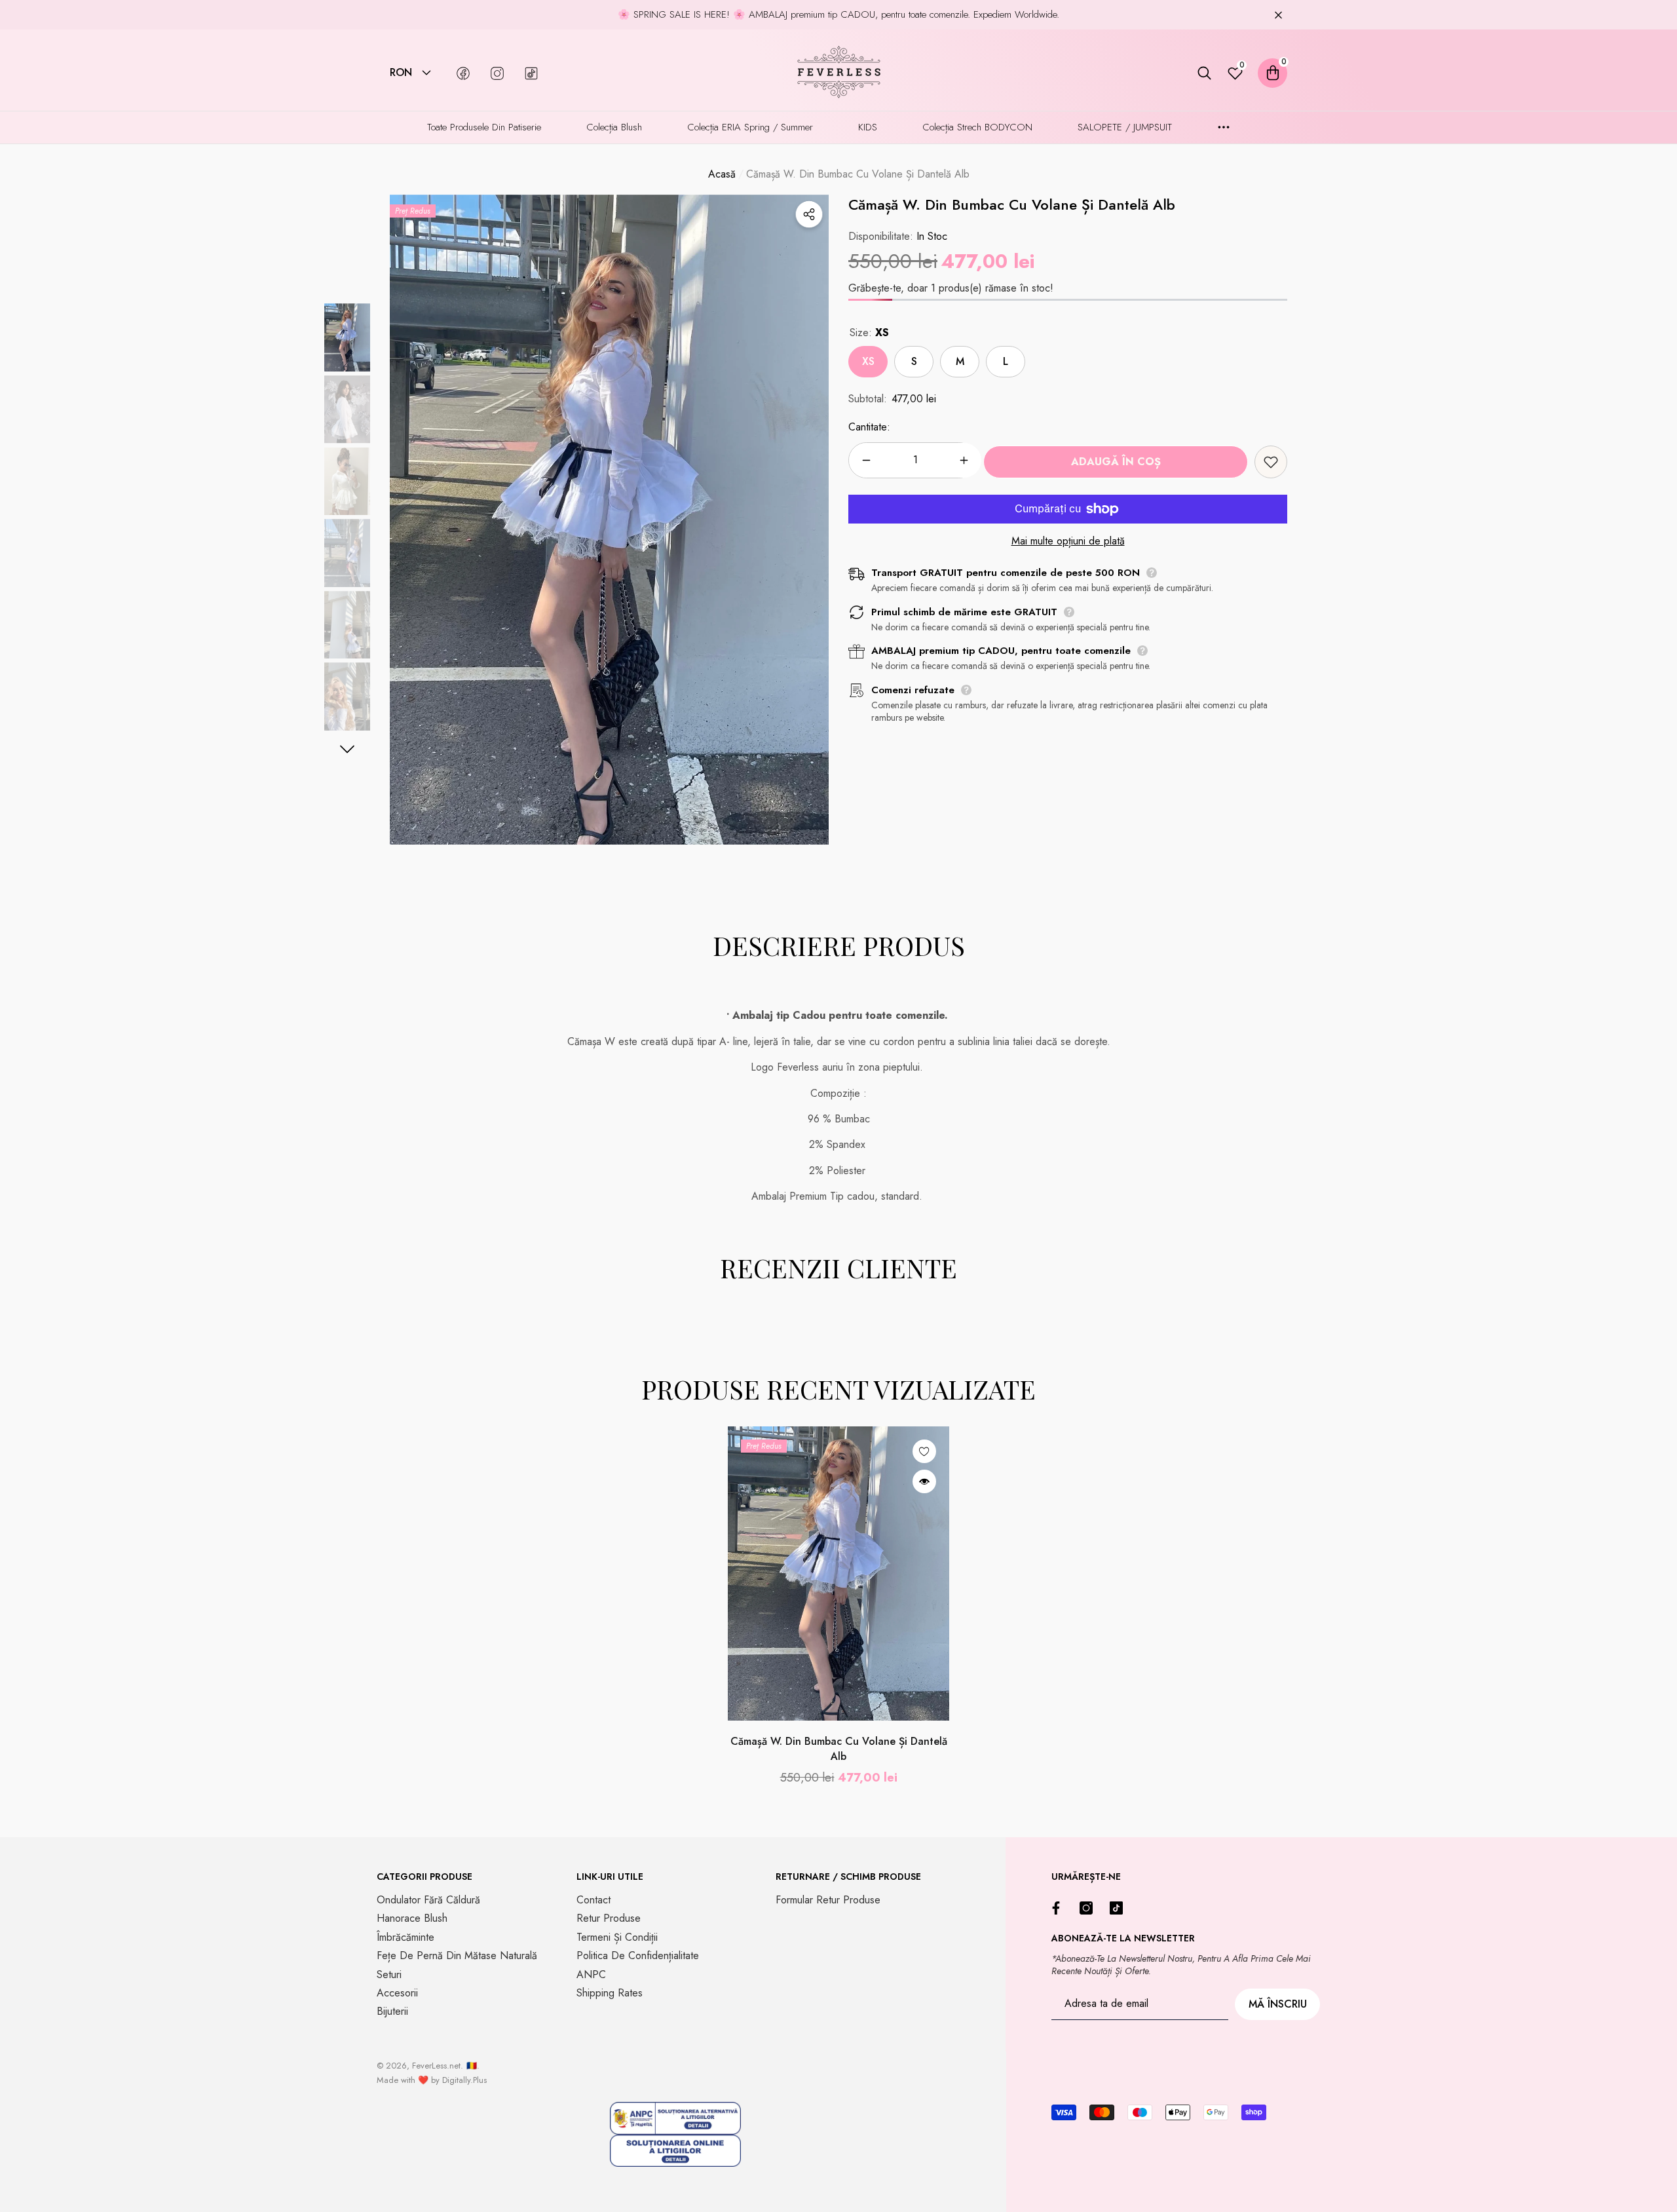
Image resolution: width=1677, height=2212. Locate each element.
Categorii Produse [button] (424, 1877)
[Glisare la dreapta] (348, 749)
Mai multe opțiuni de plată (1068, 541)
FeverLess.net (436, 2066)
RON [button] (401, 73)
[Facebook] (1059, 1908)
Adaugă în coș (1116, 462)
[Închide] (1278, 15)
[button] (426, 73)
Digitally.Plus (464, 2080)
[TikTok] (1120, 1908)
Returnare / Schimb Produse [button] (848, 1877)
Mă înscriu (1278, 2004)
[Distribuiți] (809, 214)
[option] (609, 520)
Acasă (722, 174)
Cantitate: (869, 428)
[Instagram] (1089, 1908)
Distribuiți (809, 214)
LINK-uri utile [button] (610, 1877)
